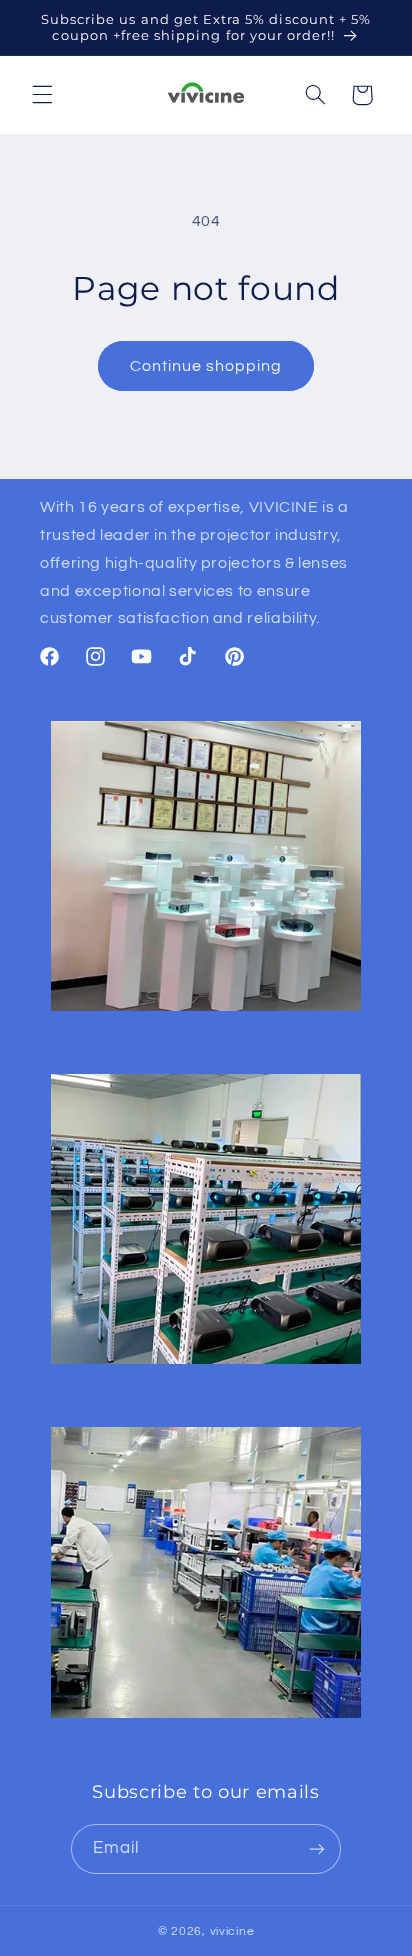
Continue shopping (206, 366)
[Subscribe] (317, 1848)
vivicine (232, 1931)
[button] (42, 95)
